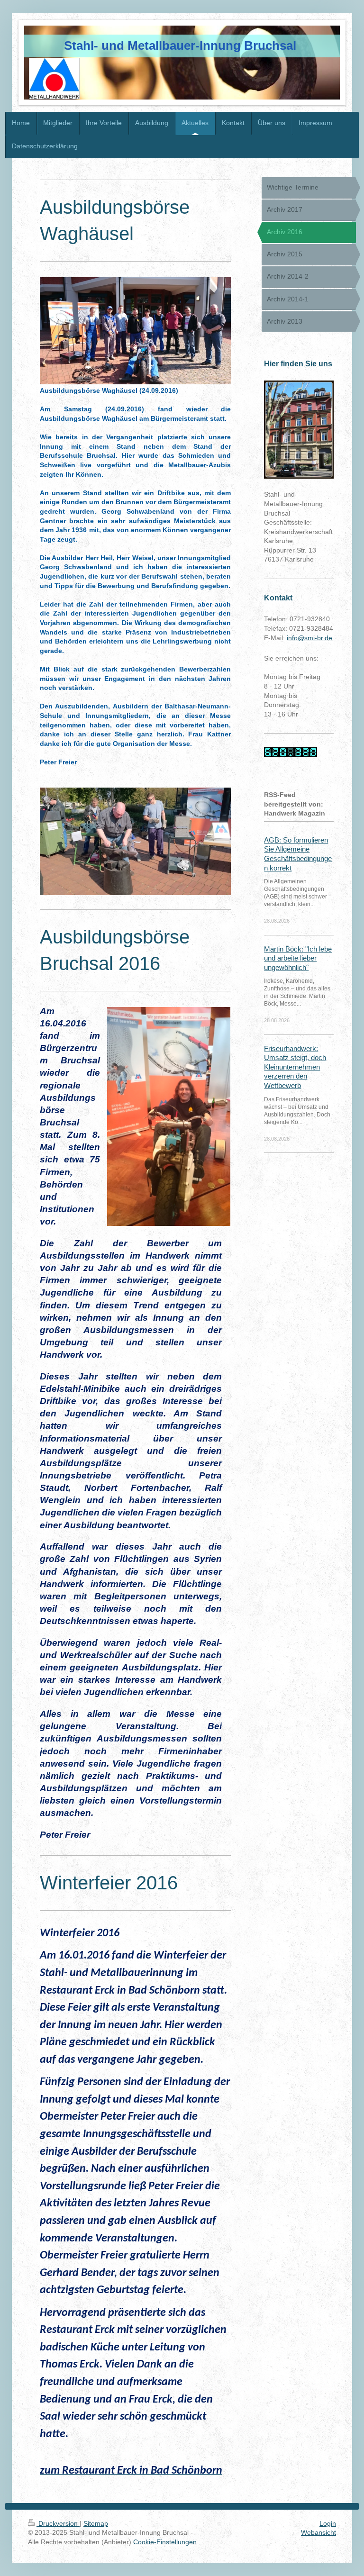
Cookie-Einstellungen (165, 2542)
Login (328, 2523)
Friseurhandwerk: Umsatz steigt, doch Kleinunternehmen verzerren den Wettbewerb (295, 1067)
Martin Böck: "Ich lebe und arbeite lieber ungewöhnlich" (298, 958)
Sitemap (96, 2523)
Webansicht (318, 2532)
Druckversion (58, 2523)
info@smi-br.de (309, 638)
